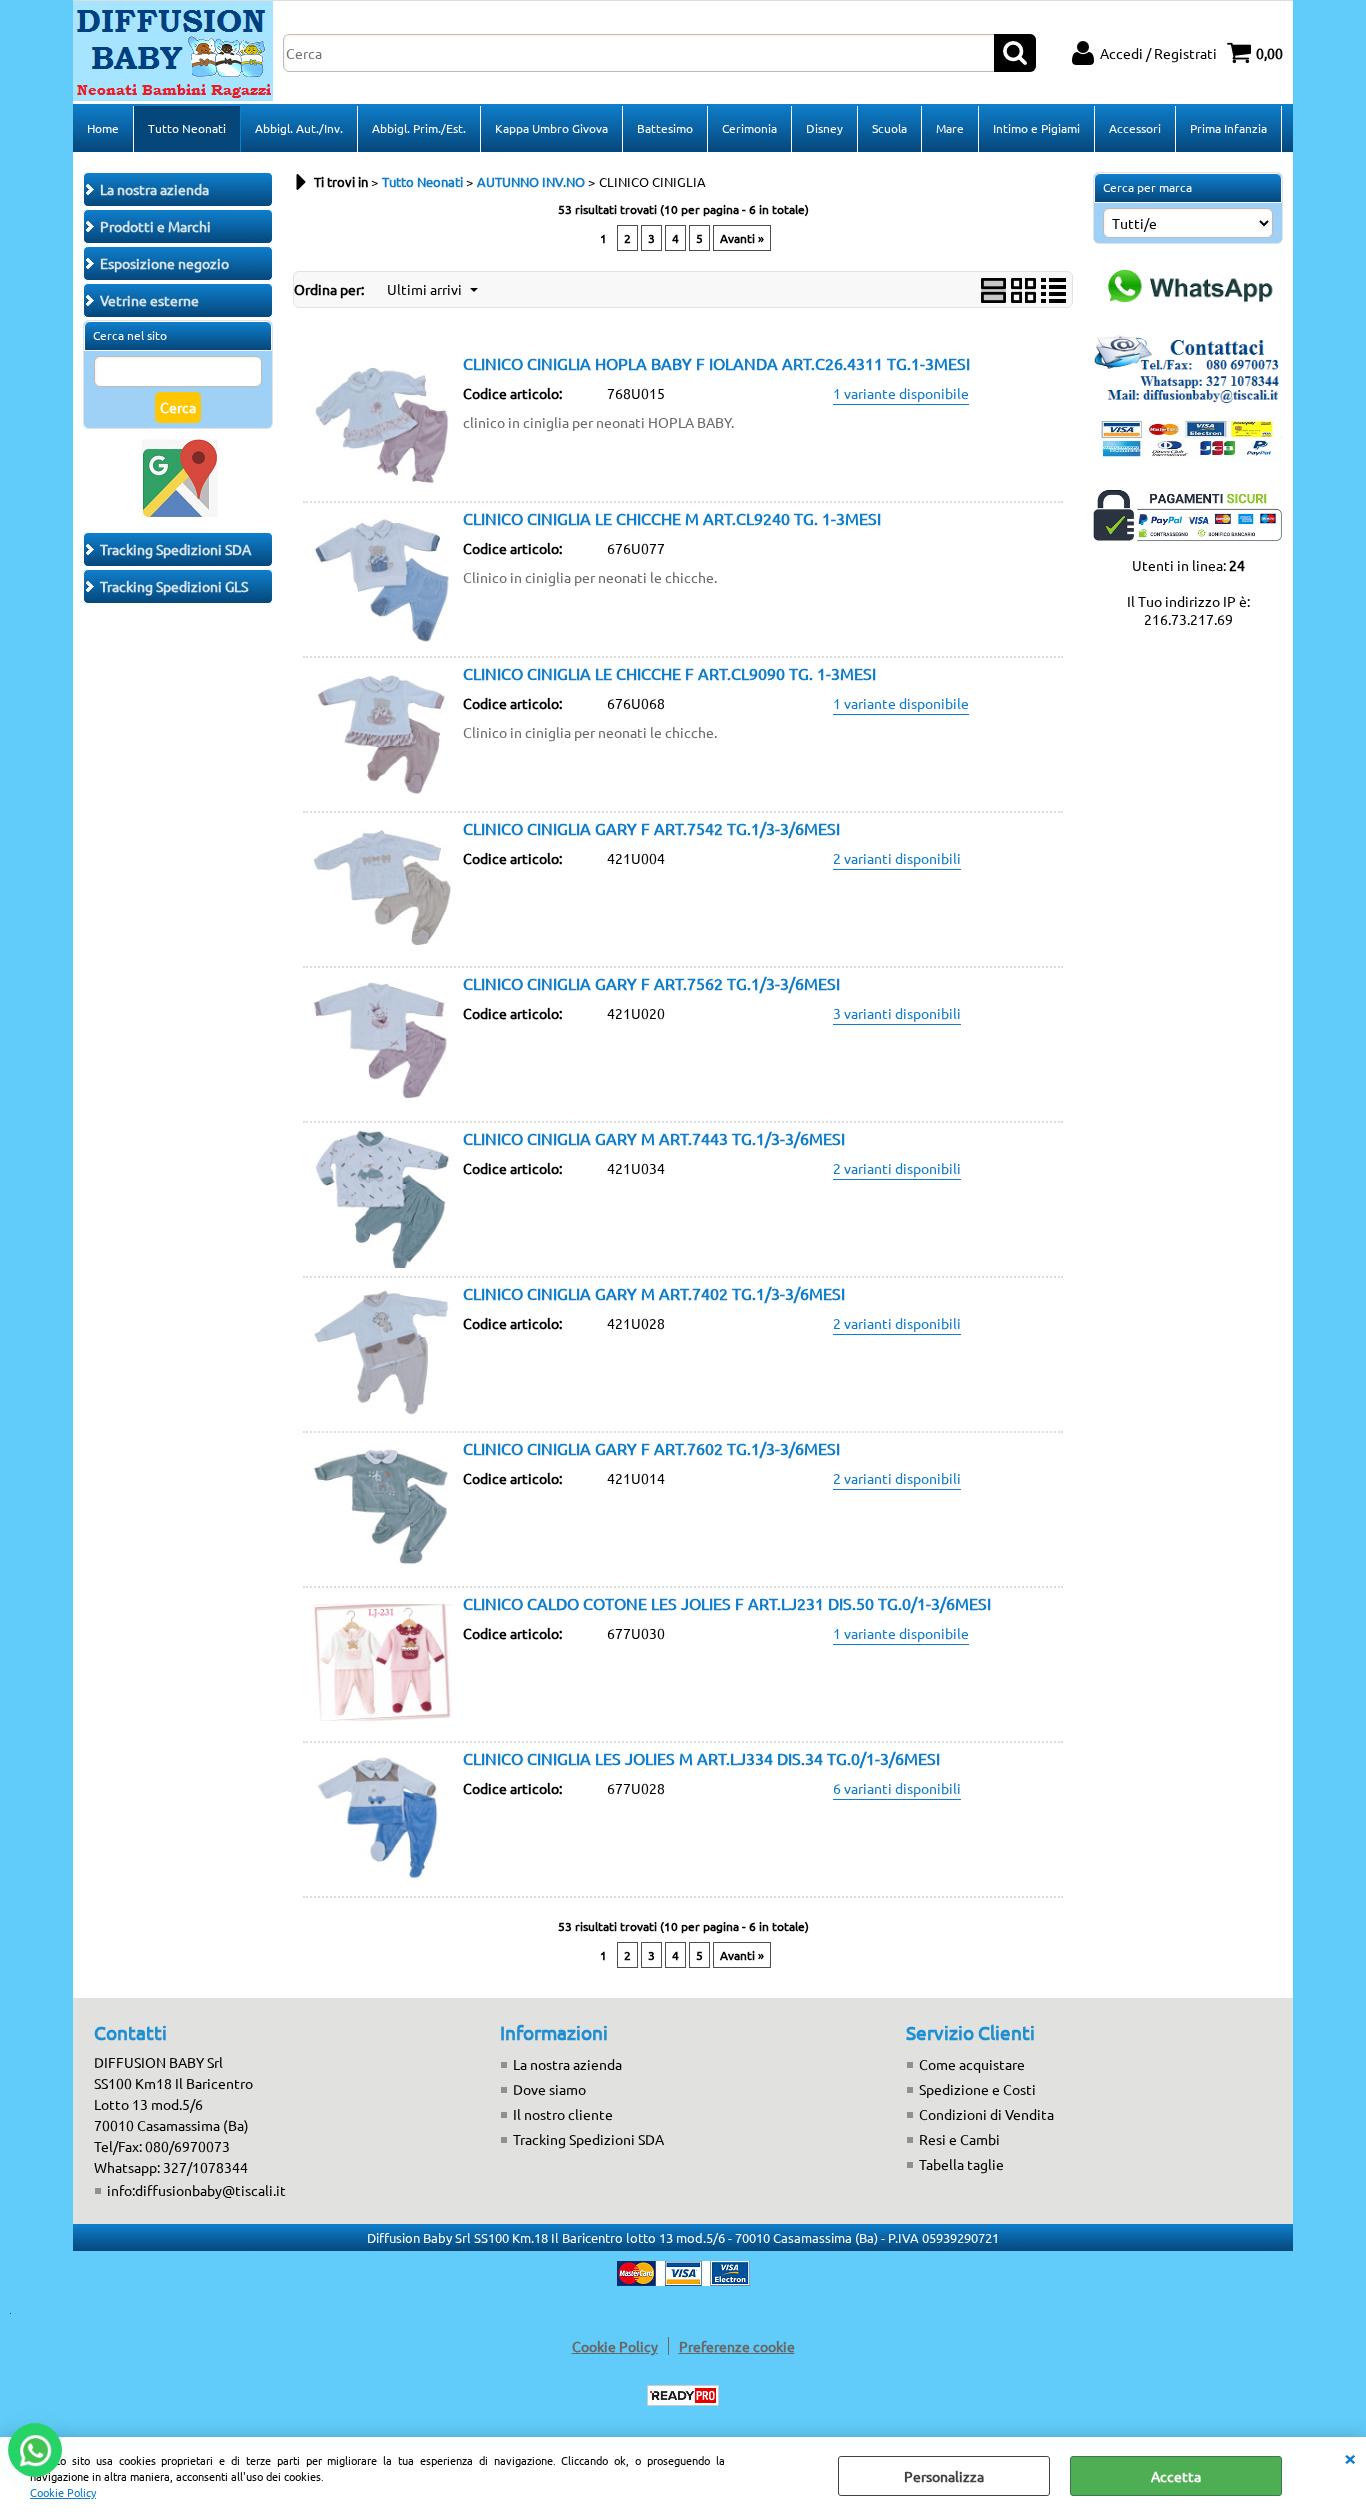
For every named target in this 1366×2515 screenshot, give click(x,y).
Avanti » (742, 238)
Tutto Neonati (187, 128)
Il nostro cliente (563, 2114)
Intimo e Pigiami (1036, 128)
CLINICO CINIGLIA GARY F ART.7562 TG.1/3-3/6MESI (651, 983)
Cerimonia (749, 128)
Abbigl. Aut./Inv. (299, 128)
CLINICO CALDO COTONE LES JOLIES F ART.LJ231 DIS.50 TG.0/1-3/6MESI (727, 1603)
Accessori (1135, 128)
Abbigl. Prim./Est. (419, 128)
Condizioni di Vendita (986, 2114)
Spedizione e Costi (977, 2089)
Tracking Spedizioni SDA (588, 2139)
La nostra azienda (567, 2064)
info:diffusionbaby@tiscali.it (196, 2190)
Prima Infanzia (1228, 128)
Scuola (889, 128)
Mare (950, 128)
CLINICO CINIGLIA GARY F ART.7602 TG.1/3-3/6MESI (651, 1448)
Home (103, 128)
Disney (824, 128)
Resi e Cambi (959, 2139)
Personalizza (944, 2476)
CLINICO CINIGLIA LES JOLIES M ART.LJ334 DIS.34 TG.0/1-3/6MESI (701, 1758)
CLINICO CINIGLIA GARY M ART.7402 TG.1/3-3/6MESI (654, 1293)
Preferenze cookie (737, 2346)
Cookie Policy (63, 2492)
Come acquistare (972, 2064)
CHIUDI (1350, 2457)
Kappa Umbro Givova (551, 128)
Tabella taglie (961, 2164)
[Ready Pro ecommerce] (683, 2395)
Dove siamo (549, 2089)
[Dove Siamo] (178, 513)
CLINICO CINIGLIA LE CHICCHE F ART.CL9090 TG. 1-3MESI (669, 673)
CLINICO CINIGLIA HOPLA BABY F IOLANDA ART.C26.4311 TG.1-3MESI (716, 363)
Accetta (1176, 2476)
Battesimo (665, 128)
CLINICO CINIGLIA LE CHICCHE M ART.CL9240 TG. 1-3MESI (672, 518)
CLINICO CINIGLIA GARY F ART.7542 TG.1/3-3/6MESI (651, 828)
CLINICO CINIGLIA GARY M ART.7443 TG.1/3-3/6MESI (654, 1138)
